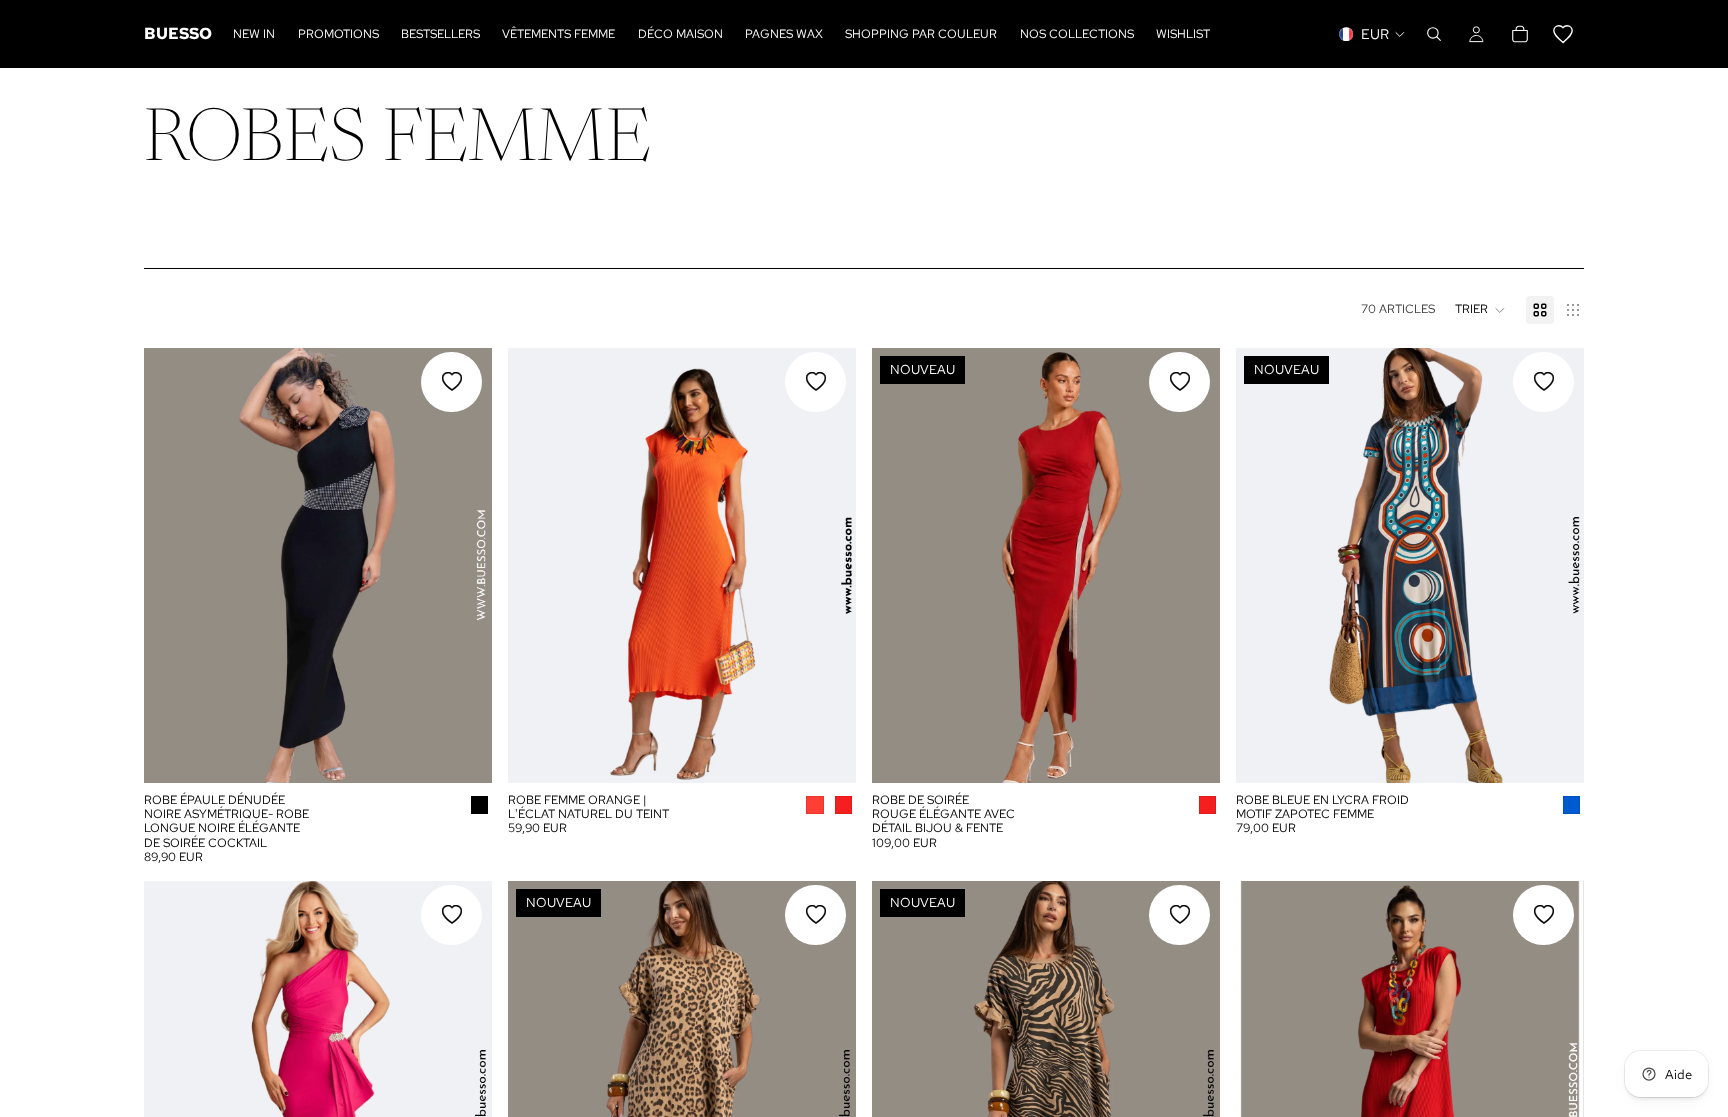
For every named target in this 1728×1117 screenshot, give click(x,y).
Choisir (478, 751)
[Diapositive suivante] (462, 565)
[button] (1480, 310)
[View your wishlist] (1563, 34)
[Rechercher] (1434, 34)
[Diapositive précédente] (174, 565)
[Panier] (1541, 34)
